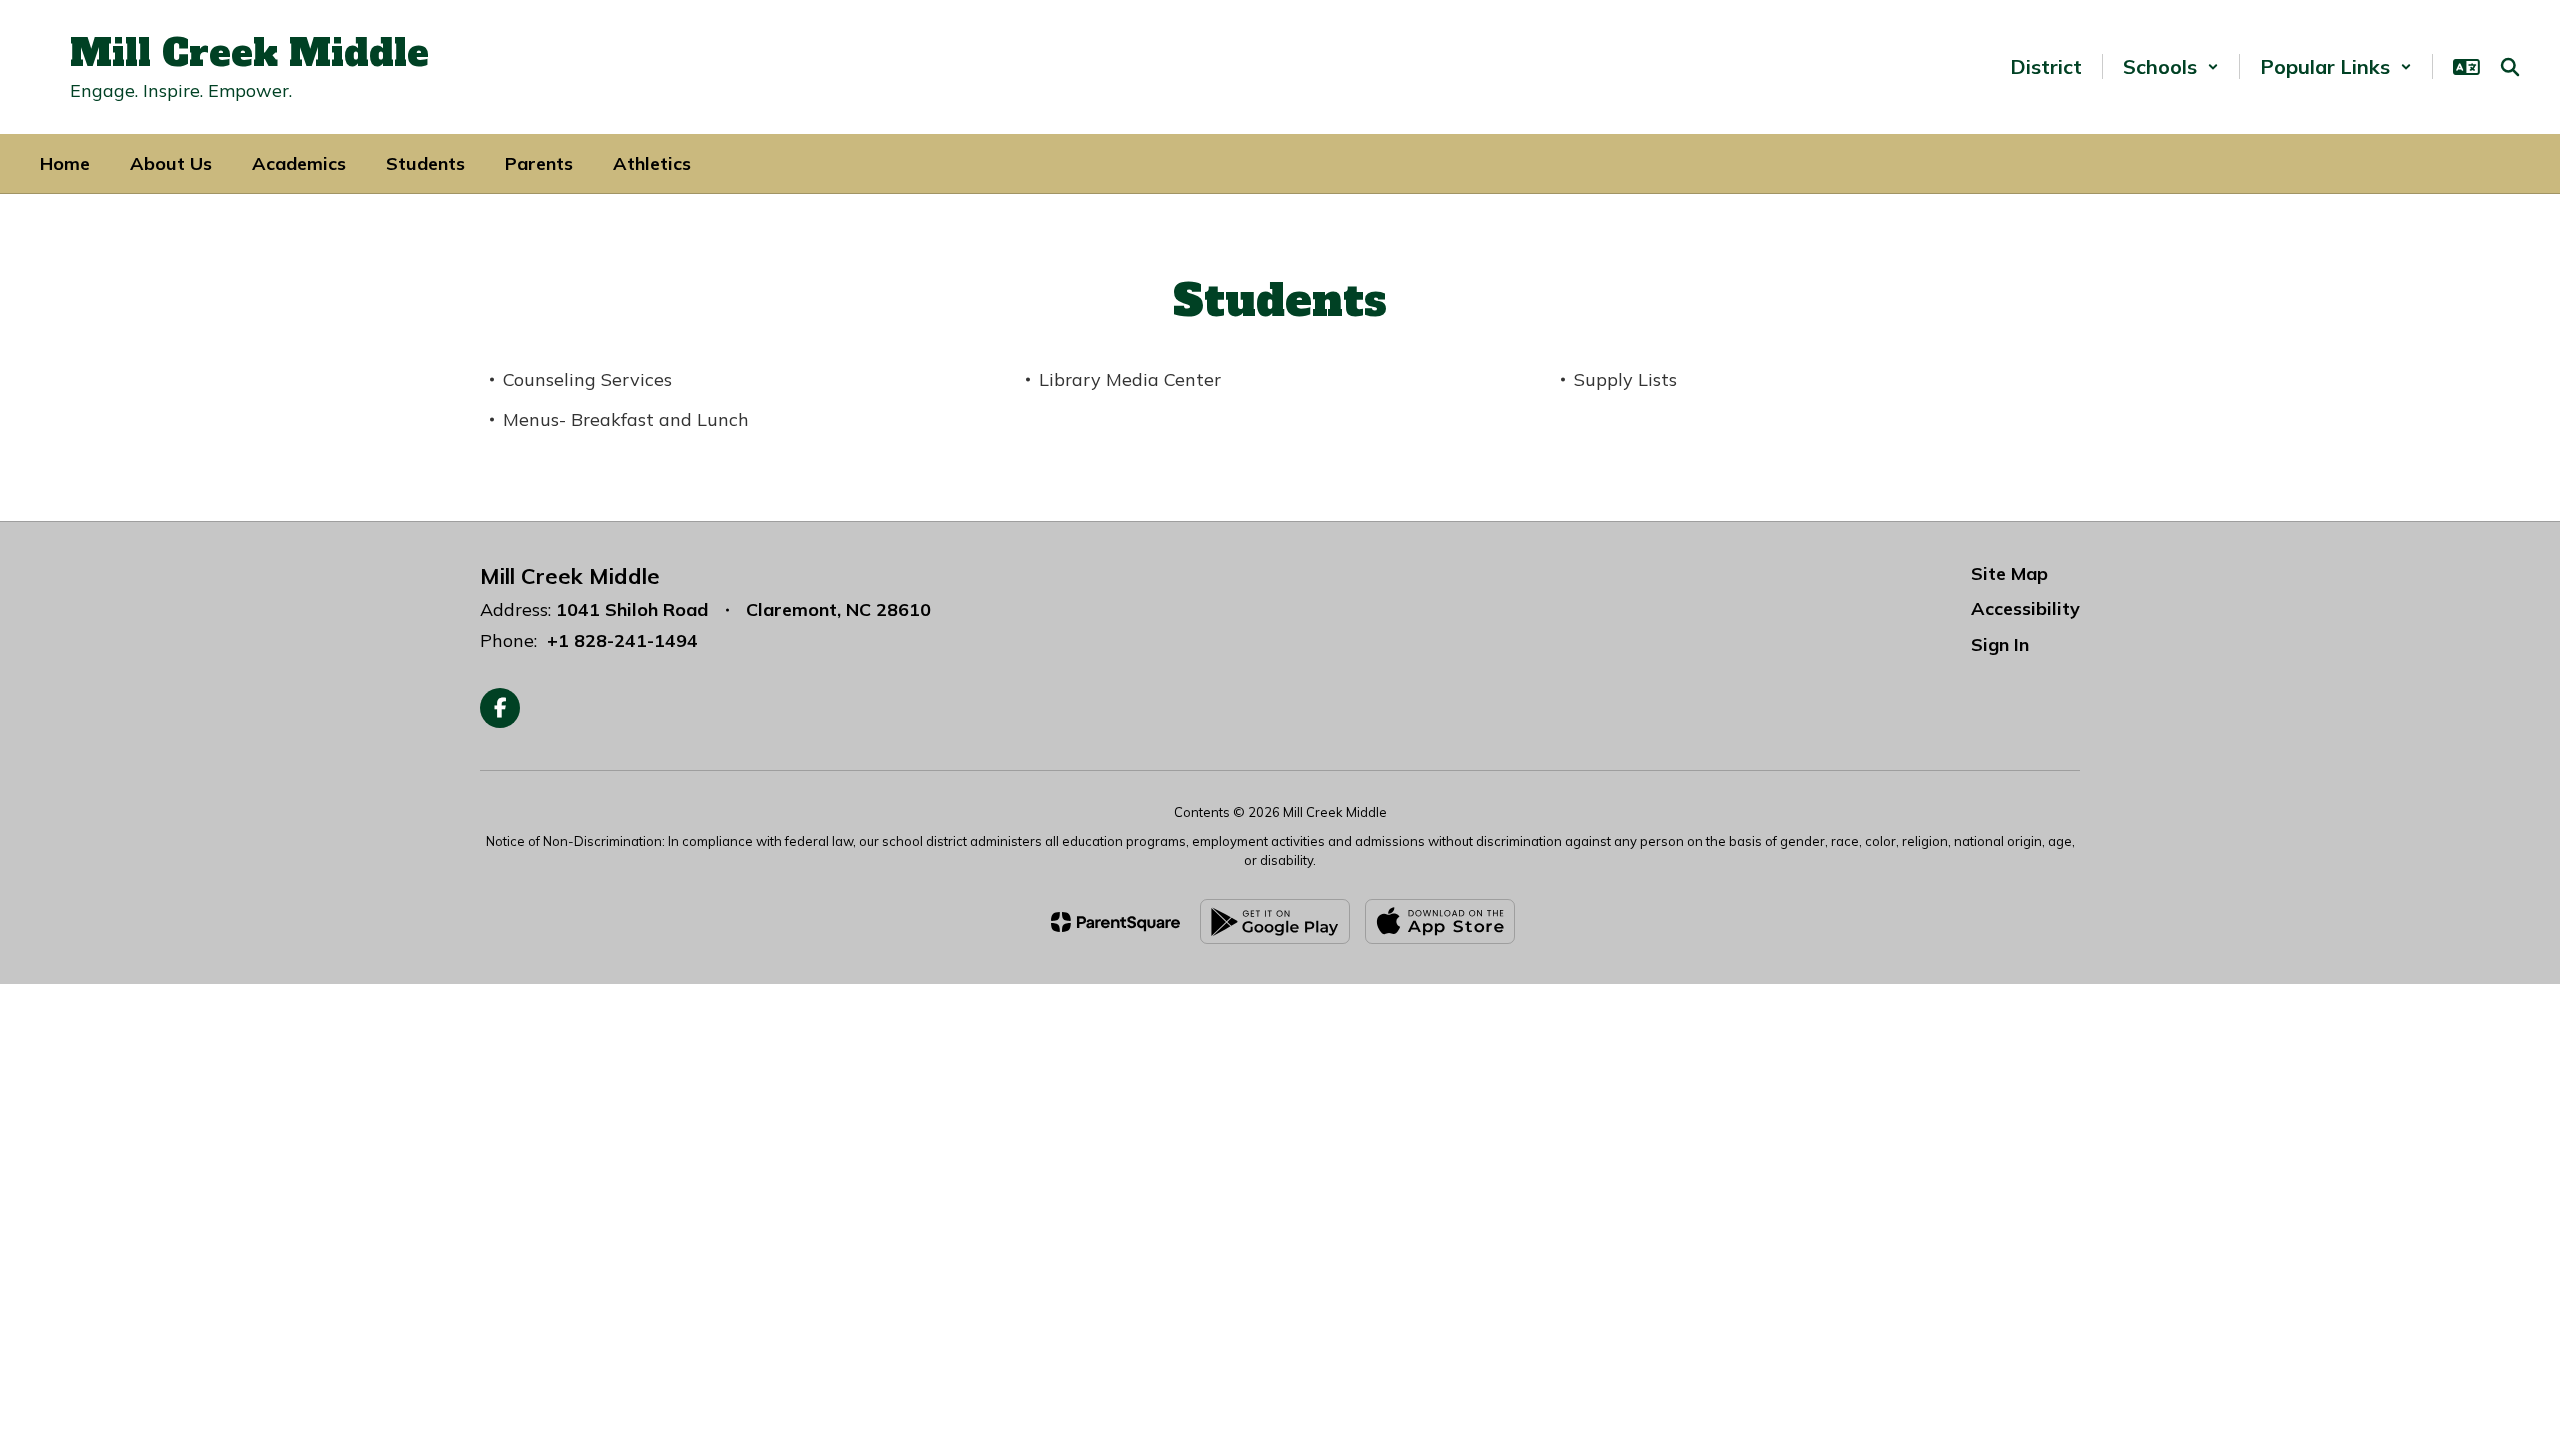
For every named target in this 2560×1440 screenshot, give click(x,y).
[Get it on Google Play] (1275, 921)
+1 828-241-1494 (622, 640)
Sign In (2000, 644)
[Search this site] (2510, 67)
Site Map (2009, 573)
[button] (2171, 66)
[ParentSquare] (1115, 922)
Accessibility (2025, 608)
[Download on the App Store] (1440, 921)
